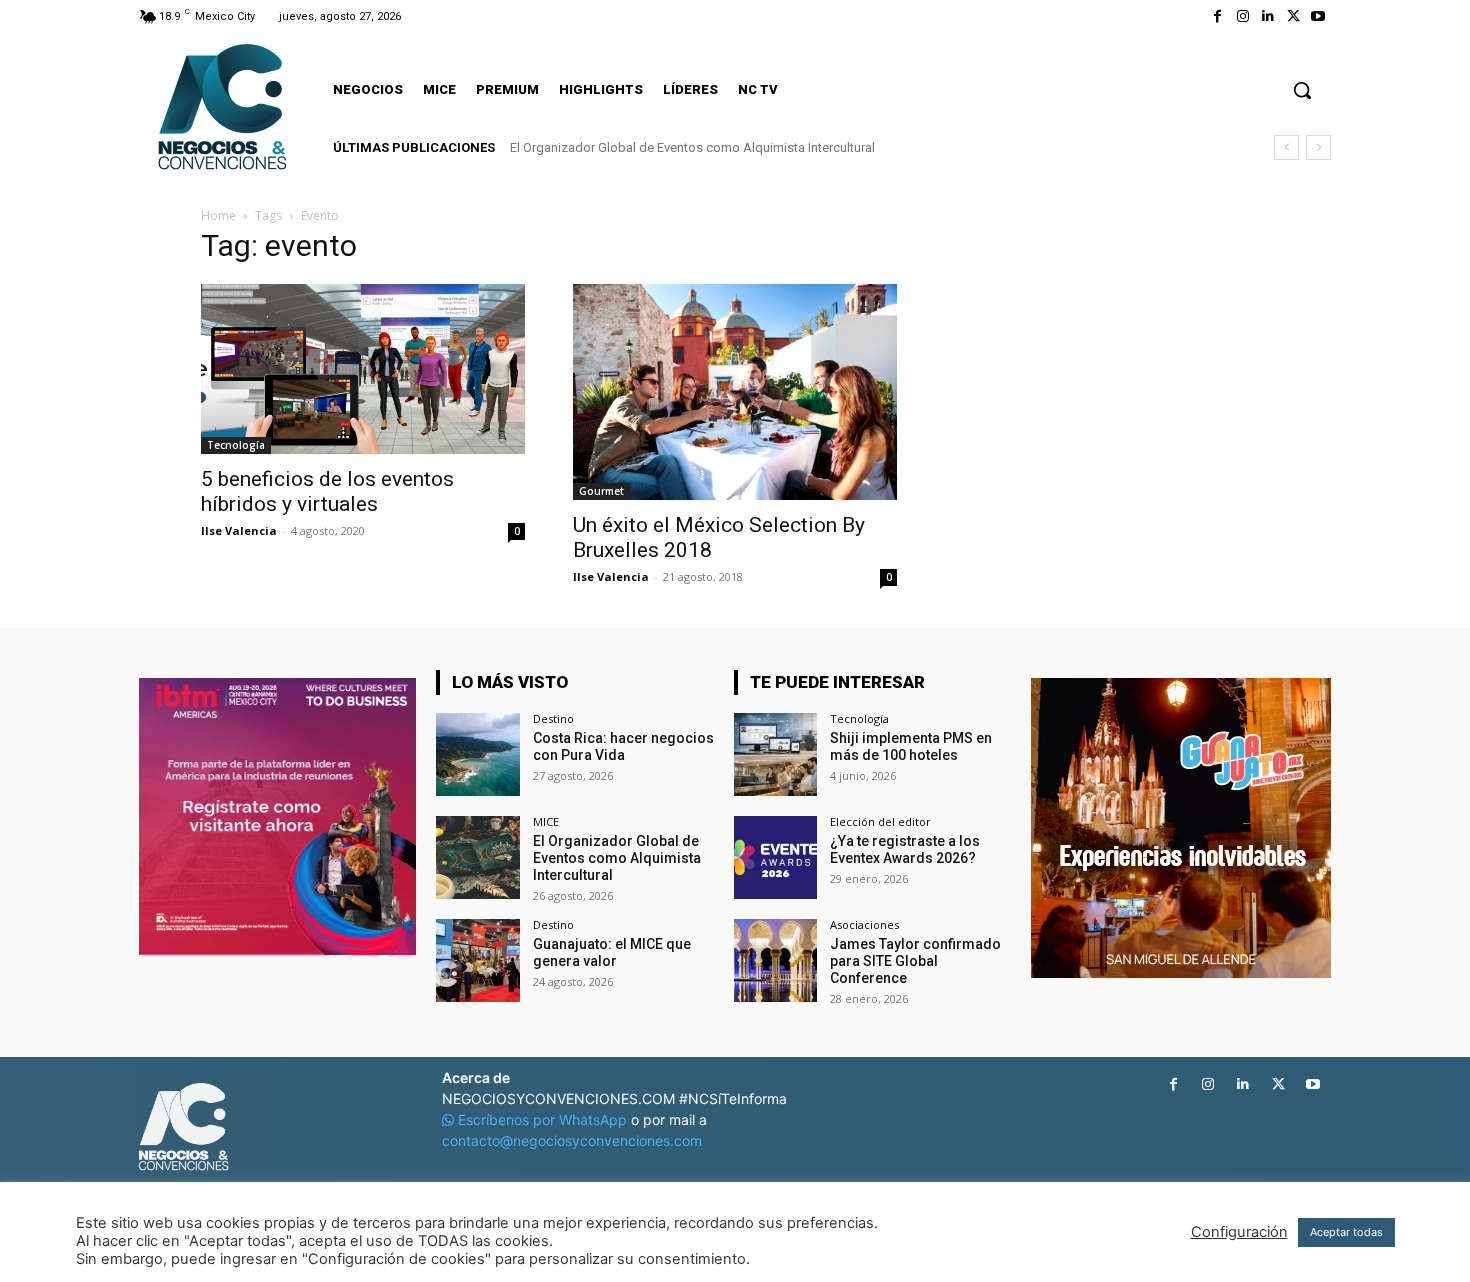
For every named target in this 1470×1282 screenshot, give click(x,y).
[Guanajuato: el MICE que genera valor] (477, 960)
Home (218, 215)
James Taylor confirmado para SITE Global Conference (915, 961)
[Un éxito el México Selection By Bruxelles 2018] (735, 392)
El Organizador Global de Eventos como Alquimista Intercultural (692, 147)
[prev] (1286, 147)
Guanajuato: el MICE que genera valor (612, 952)
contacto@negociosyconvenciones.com (572, 1140)
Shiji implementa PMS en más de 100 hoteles (911, 746)
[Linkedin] (1267, 16)
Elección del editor (880, 821)
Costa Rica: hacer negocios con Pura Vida (623, 746)
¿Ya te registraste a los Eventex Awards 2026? (905, 849)
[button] (1302, 90)
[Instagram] (1242, 16)
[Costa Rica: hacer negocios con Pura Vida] (477, 754)
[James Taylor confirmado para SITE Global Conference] (775, 960)
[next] (1318, 147)
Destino (553, 718)
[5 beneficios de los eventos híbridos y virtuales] (363, 369)
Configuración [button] (1239, 1232)
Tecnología (236, 445)
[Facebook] (1217, 16)
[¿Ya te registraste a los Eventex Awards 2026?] (775, 857)
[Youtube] (1318, 16)
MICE (546, 821)
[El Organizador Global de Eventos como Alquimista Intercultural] (477, 857)
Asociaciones (864, 924)
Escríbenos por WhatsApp (542, 1119)
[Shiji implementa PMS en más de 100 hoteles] (775, 754)
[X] (1293, 16)
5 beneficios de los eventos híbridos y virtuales (327, 491)
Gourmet (601, 491)
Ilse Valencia (239, 530)
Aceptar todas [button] (1346, 1232)
